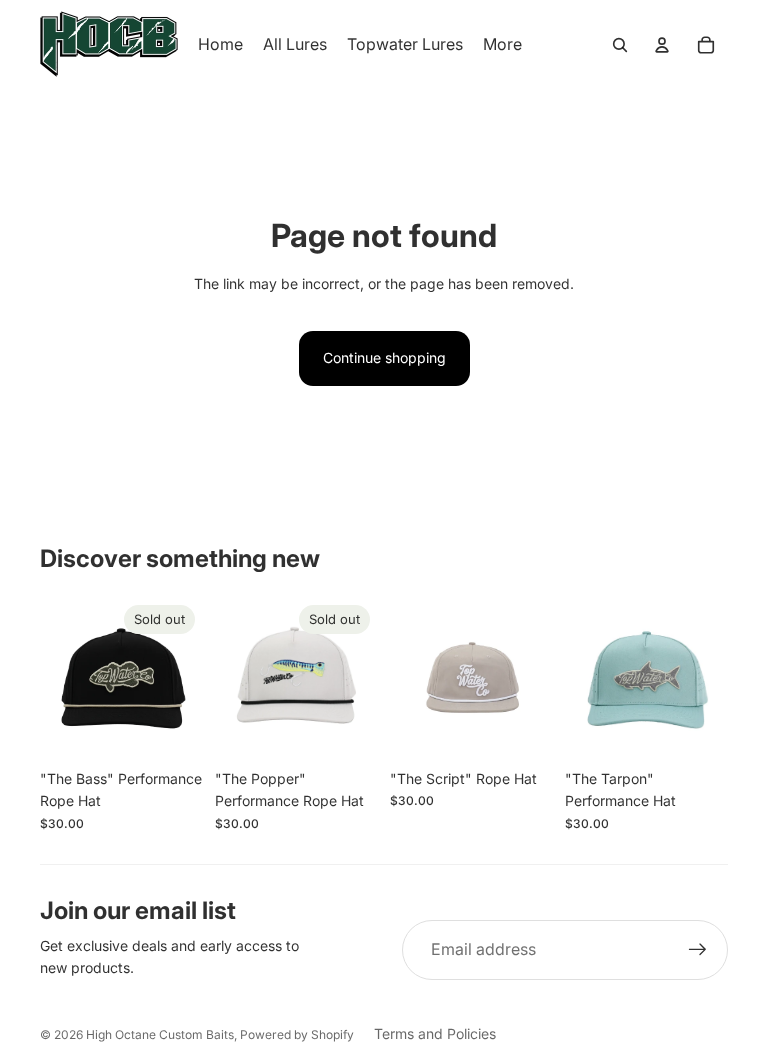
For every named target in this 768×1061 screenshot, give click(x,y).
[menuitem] (502, 45)
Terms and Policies (435, 1033)
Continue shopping (384, 357)
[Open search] (620, 45)
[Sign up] (698, 950)
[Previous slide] (55, 678)
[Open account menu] (662, 45)
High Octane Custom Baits (160, 1034)
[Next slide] (187, 678)
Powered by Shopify (297, 1034)
